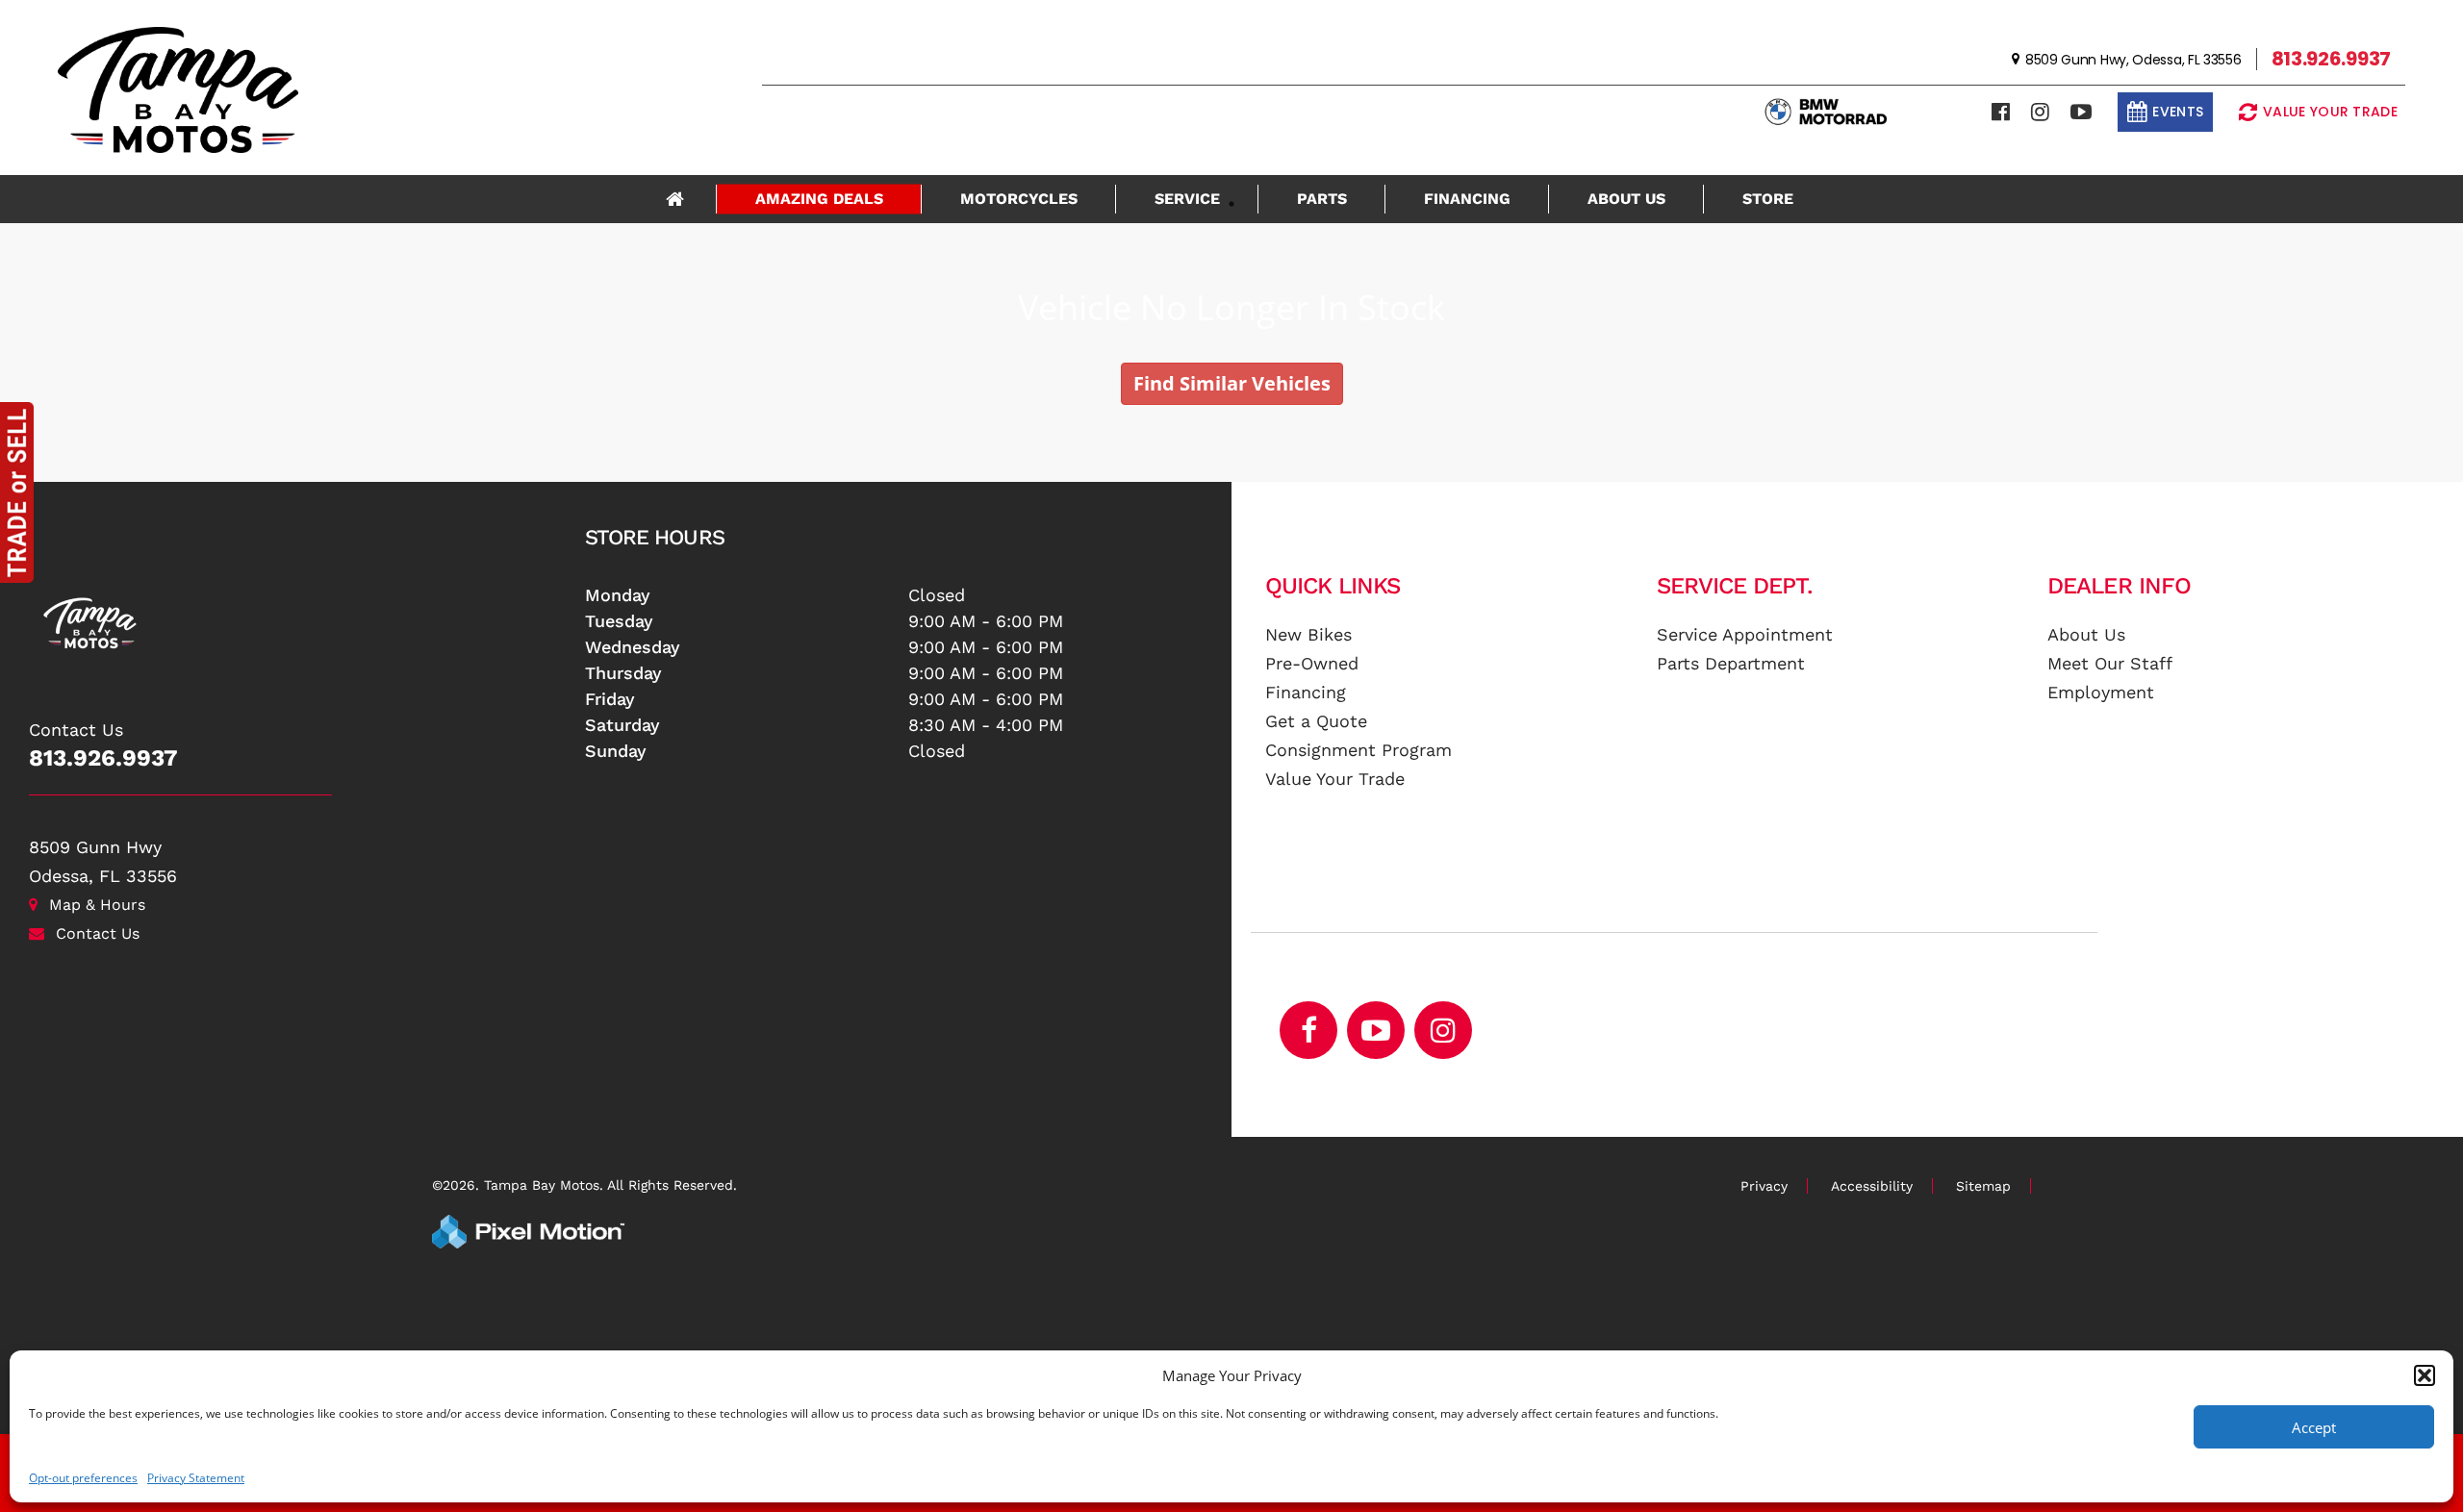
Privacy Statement (196, 1478)
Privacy (1764, 1186)
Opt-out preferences (83, 1478)
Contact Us (98, 933)
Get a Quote (1316, 721)
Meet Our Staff (2110, 663)
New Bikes (1308, 634)
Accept (2314, 1427)
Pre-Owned (1312, 663)
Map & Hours (97, 905)
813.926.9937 (103, 758)
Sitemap (1983, 1186)
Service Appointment (1745, 634)
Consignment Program (1358, 750)
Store (1768, 199)
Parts (1322, 199)
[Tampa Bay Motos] (300, 613)
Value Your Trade (1335, 779)
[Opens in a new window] (2001, 112)
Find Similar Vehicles (1232, 383)
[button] (2425, 1375)
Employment (2101, 692)
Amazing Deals (819, 199)
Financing (1467, 199)
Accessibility (1872, 1186)
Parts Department (1731, 663)
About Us (1626, 199)
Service (1187, 199)
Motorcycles (1019, 199)
